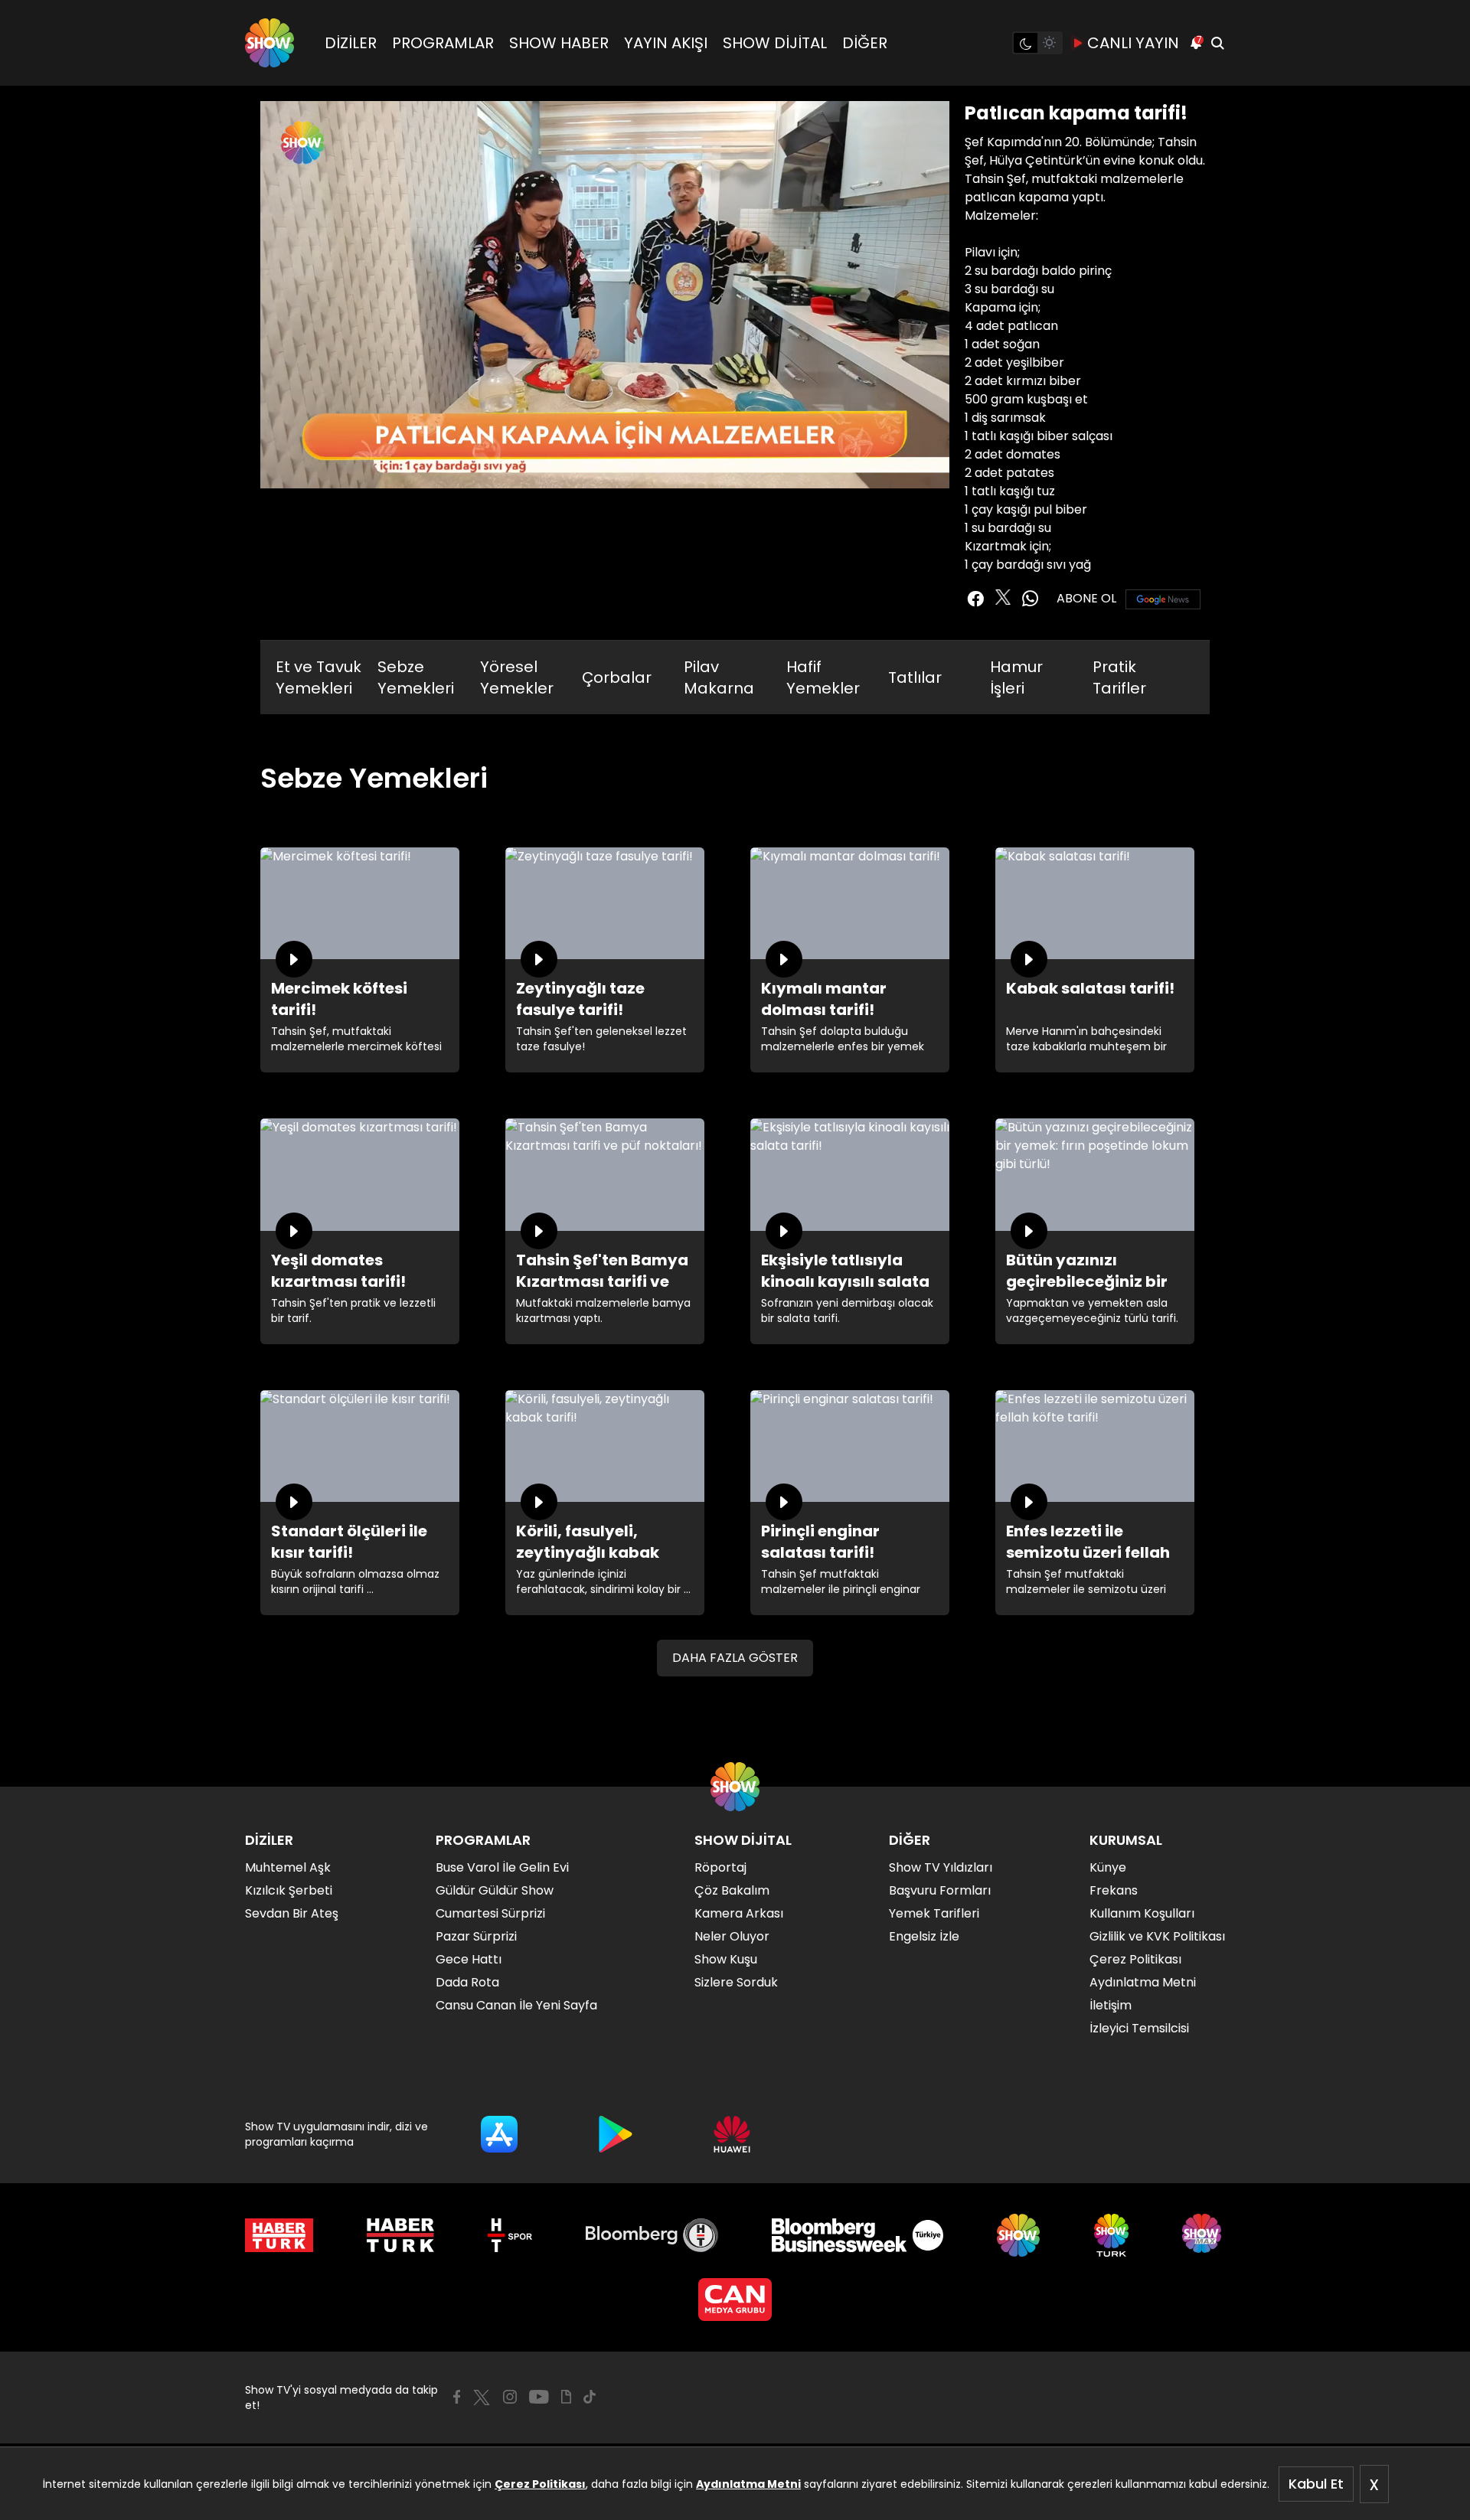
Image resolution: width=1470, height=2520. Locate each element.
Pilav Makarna (719, 677)
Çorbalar (617, 677)
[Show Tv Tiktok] (590, 2397)
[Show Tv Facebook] (457, 2397)
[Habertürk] (279, 2235)
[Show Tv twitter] (1003, 597)
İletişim (1111, 2005)
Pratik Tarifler (1119, 677)
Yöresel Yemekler (517, 677)
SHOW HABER (559, 43)
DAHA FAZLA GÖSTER (735, 1658)
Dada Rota (467, 1982)
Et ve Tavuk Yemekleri (318, 677)
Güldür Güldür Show (495, 1890)
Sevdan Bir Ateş (292, 1913)
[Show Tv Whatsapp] (1031, 599)
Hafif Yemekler (823, 677)
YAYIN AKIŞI (666, 43)
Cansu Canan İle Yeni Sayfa (516, 2005)
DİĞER (865, 43)
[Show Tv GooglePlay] (616, 2134)
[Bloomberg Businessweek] (857, 2235)
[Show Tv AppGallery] (732, 2134)
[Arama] (1217, 43)
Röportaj (720, 1867)
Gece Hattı (469, 1959)
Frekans (1114, 1890)
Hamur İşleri (1016, 677)
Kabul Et (1316, 2484)
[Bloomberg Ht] (652, 2235)
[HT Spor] (510, 2235)
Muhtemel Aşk (288, 1867)
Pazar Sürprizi (476, 1936)
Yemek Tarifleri (934, 1913)
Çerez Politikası (540, 2484)
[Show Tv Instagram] (510, 2397)
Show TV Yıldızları (941, 1867)
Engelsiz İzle (924, 1936)
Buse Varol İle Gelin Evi (502, 1867)
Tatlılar (915, 677)
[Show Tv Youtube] (539, 2397)
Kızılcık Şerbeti (289, 1890)
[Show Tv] (269, 43)
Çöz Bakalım (732, 1890)
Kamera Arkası (739, 1913)
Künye (1108, 1867)
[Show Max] (1204, 2235)
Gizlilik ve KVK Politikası (1157, 1936)
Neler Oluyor (732, 1936)
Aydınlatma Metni (748, 2484)
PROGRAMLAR (443, 43)
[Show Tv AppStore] (499, 2134)
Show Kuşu (726, 1959)
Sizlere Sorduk (736, 1982)
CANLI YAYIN (1133, 43)
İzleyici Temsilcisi (1139, 2028)
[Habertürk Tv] (400, 2235)
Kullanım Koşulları (1142, 1913)
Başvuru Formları (940, 1890)
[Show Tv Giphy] (566, 2397)
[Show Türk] (1111, 2235)
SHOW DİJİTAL (775, 43)
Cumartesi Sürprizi (490, 1913)
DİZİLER (351, 43)
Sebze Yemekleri (416, 677)
